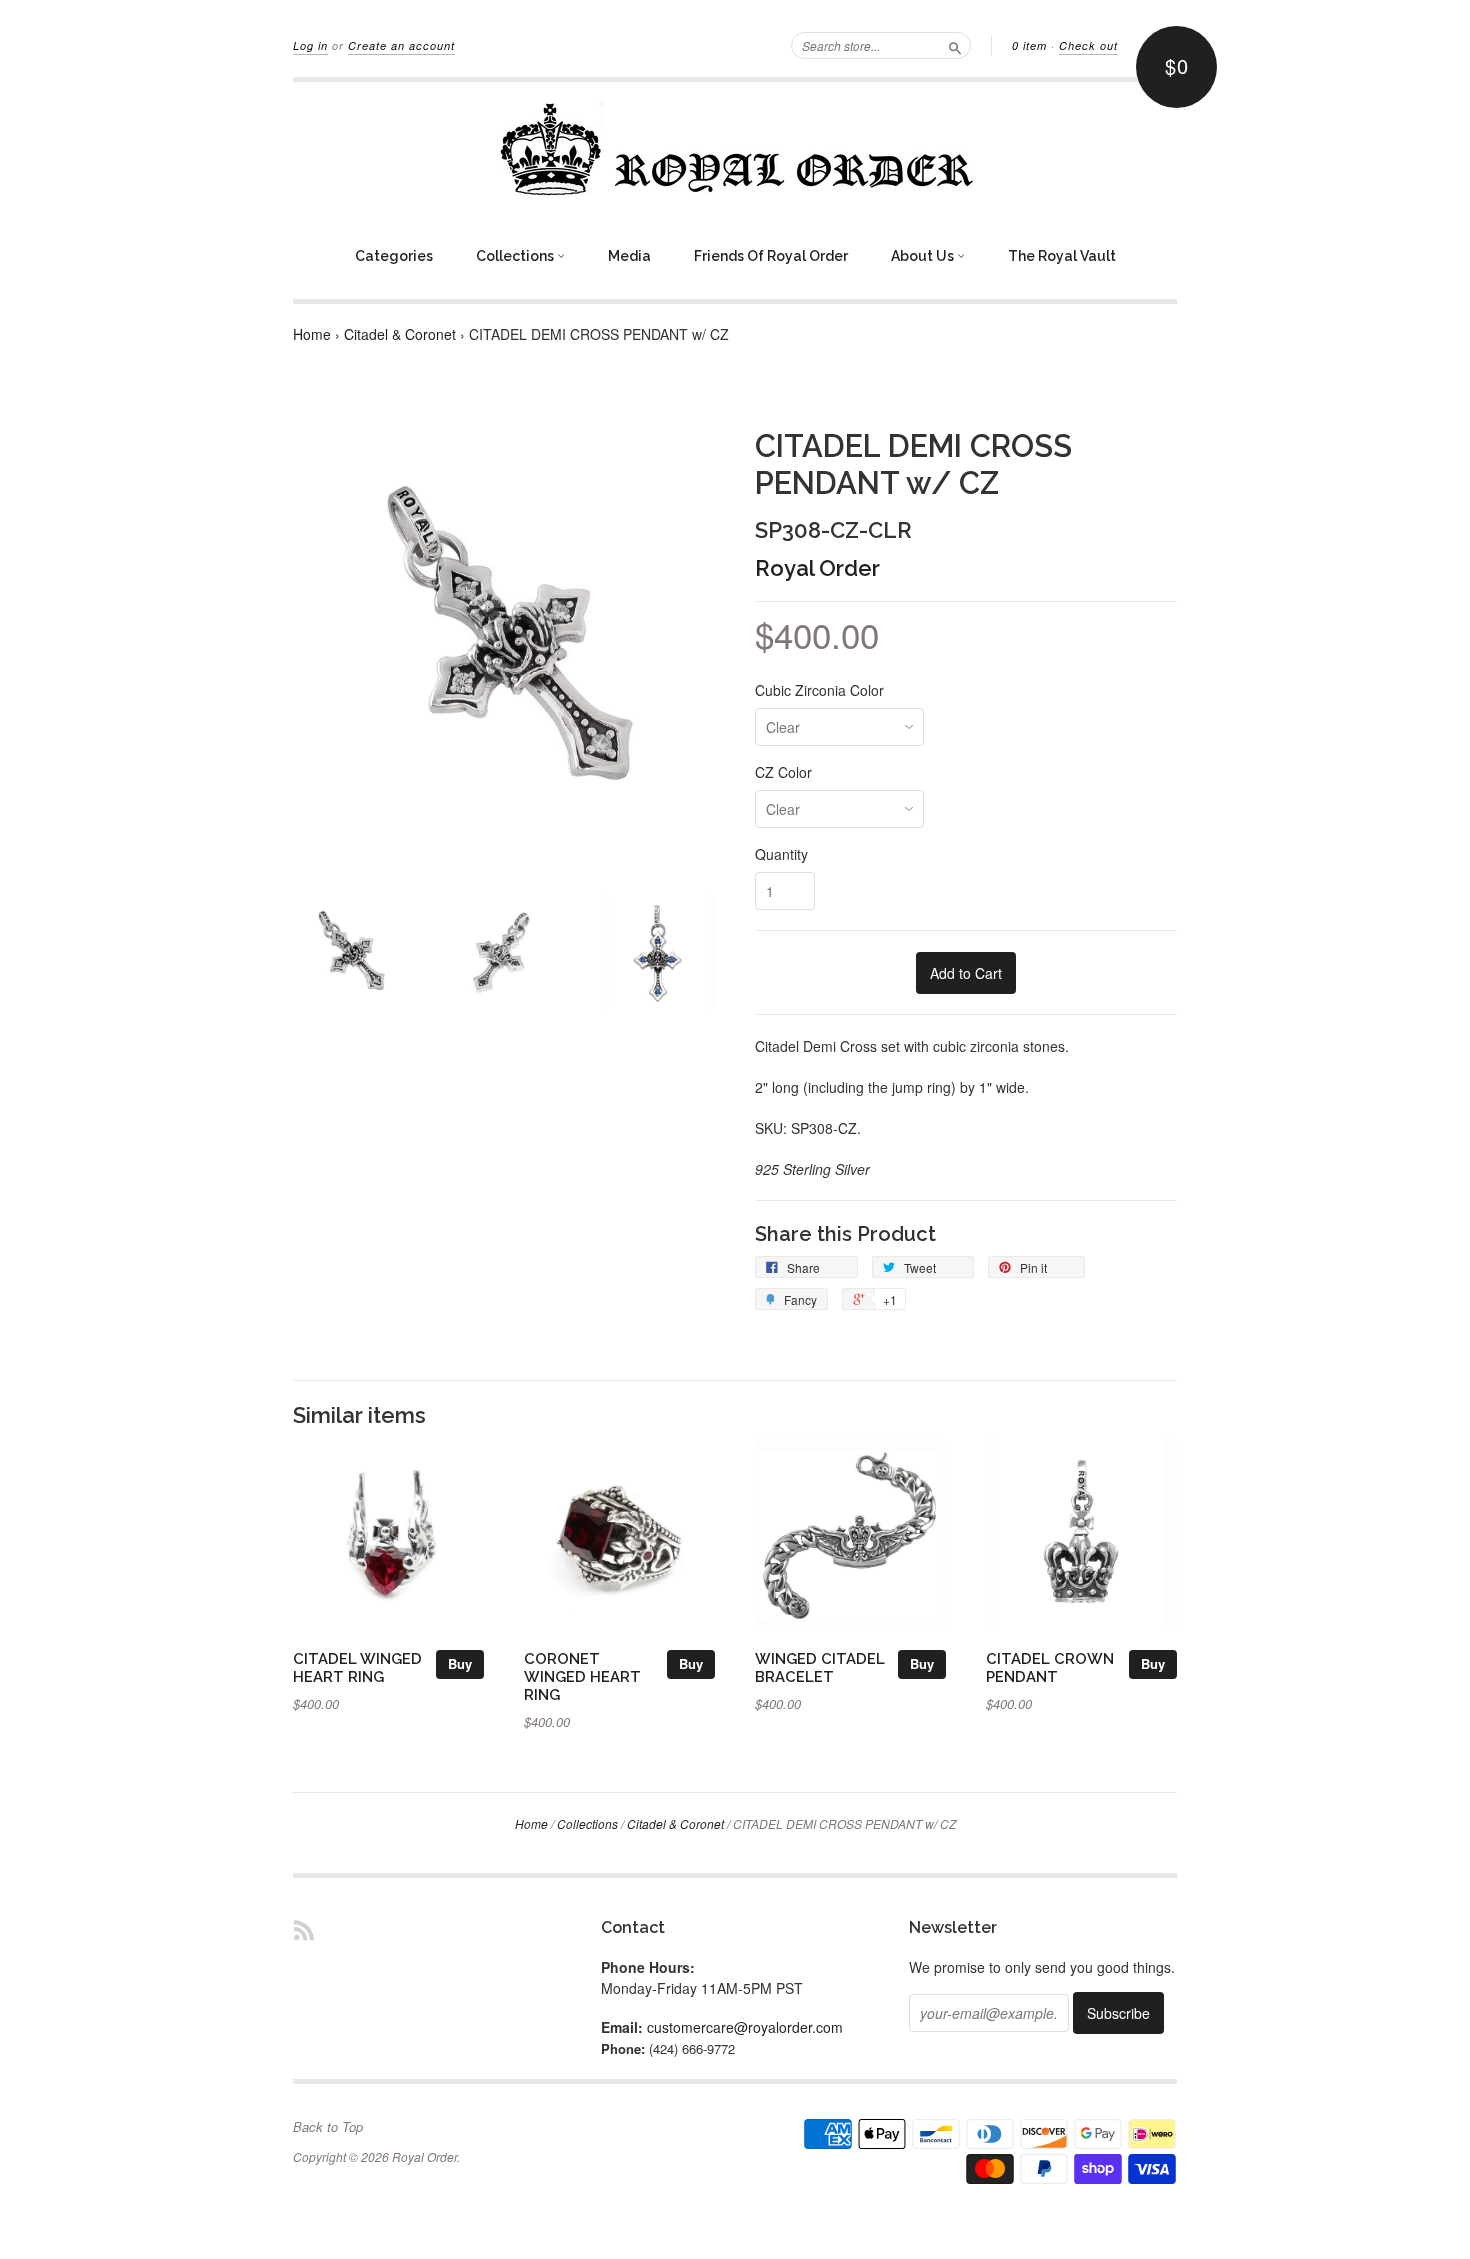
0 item (1029, 45)
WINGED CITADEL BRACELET (820, 1667)
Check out (1088, 45)
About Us (924, 256)
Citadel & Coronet (400, 334)
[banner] (735, 149)
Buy (460, 1663)
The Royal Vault (1062, 256)
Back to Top (328, 2127)
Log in (310, 45)
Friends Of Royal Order (771, 256)
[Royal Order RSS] (304, 1929)
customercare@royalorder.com (745, 2027)
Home (312, 334)
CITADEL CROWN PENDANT (1050, 1667)
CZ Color (783, 772)
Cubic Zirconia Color (819, 690)
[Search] (955, 45)
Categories (394, 256)
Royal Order (817, 568)
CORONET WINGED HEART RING (582, 1676)
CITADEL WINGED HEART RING (357, 1667)
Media (629, 256)
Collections (516, 256)
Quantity (781, 854)
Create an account (401, 45)
